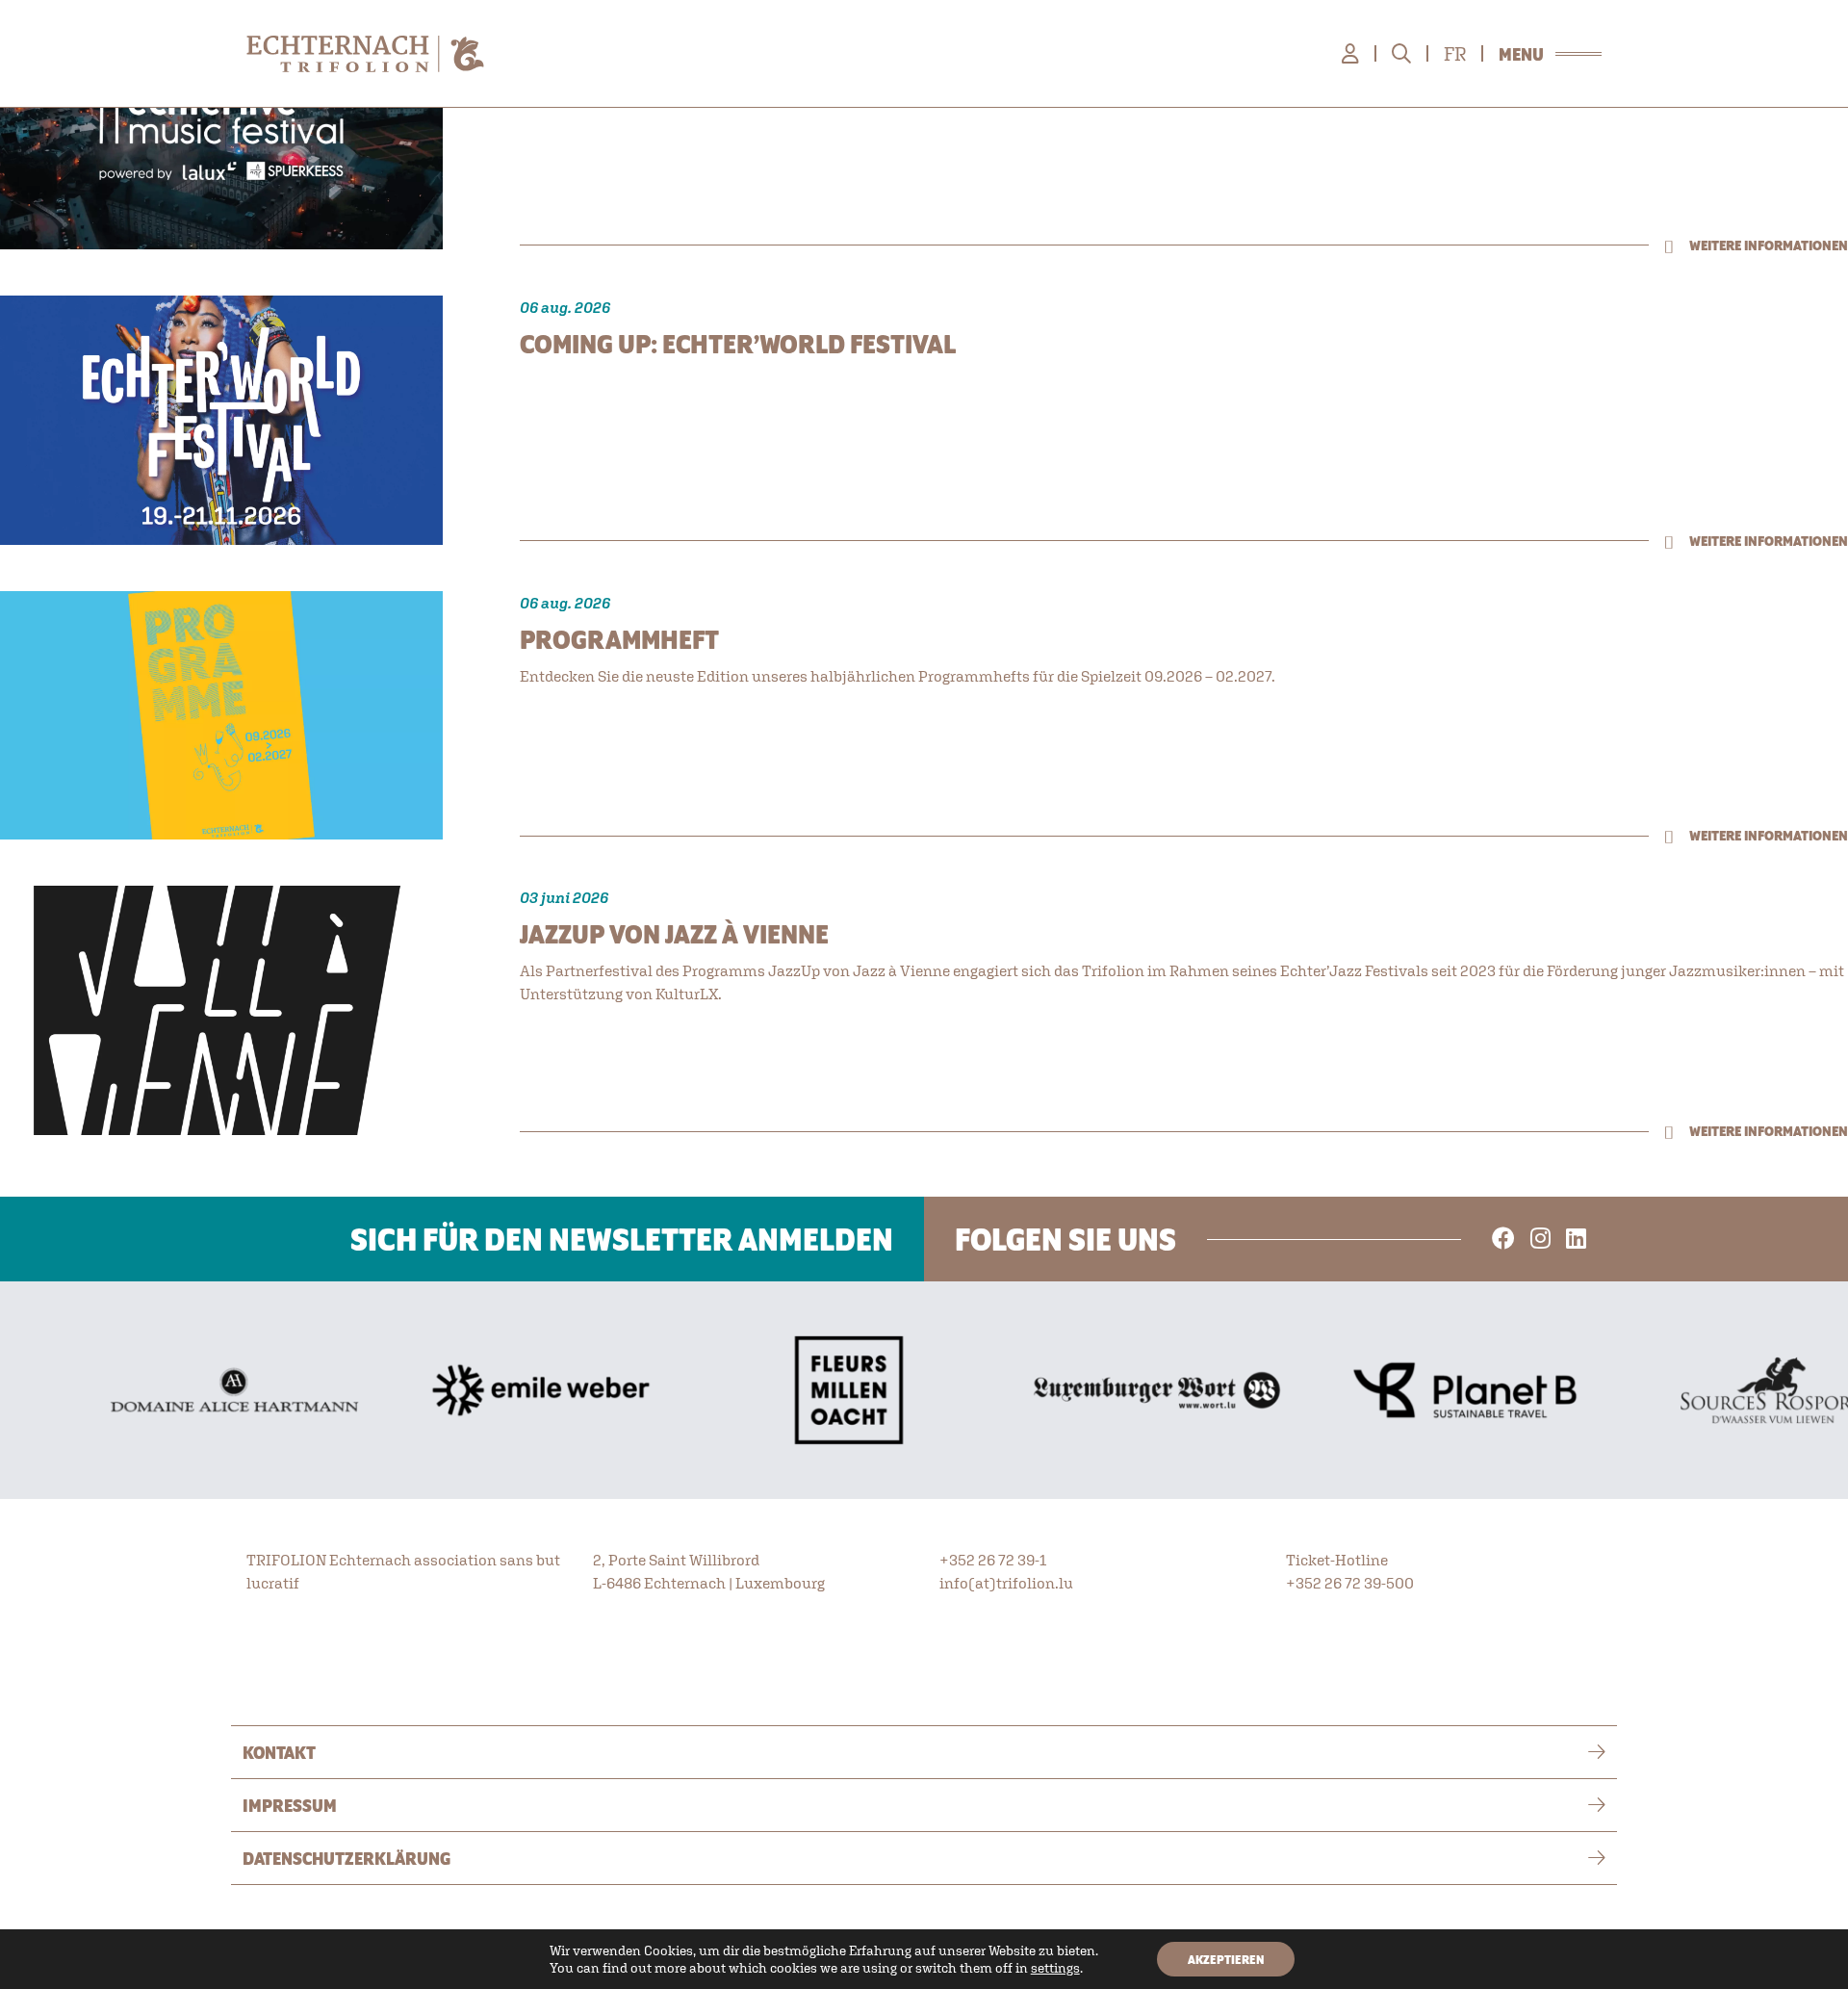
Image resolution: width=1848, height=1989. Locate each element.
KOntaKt (279, 1752)
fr (1455, 54)
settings (1055, 1968)
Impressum (290, 1805)
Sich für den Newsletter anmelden (622, 1239)
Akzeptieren (1226, 1959)
